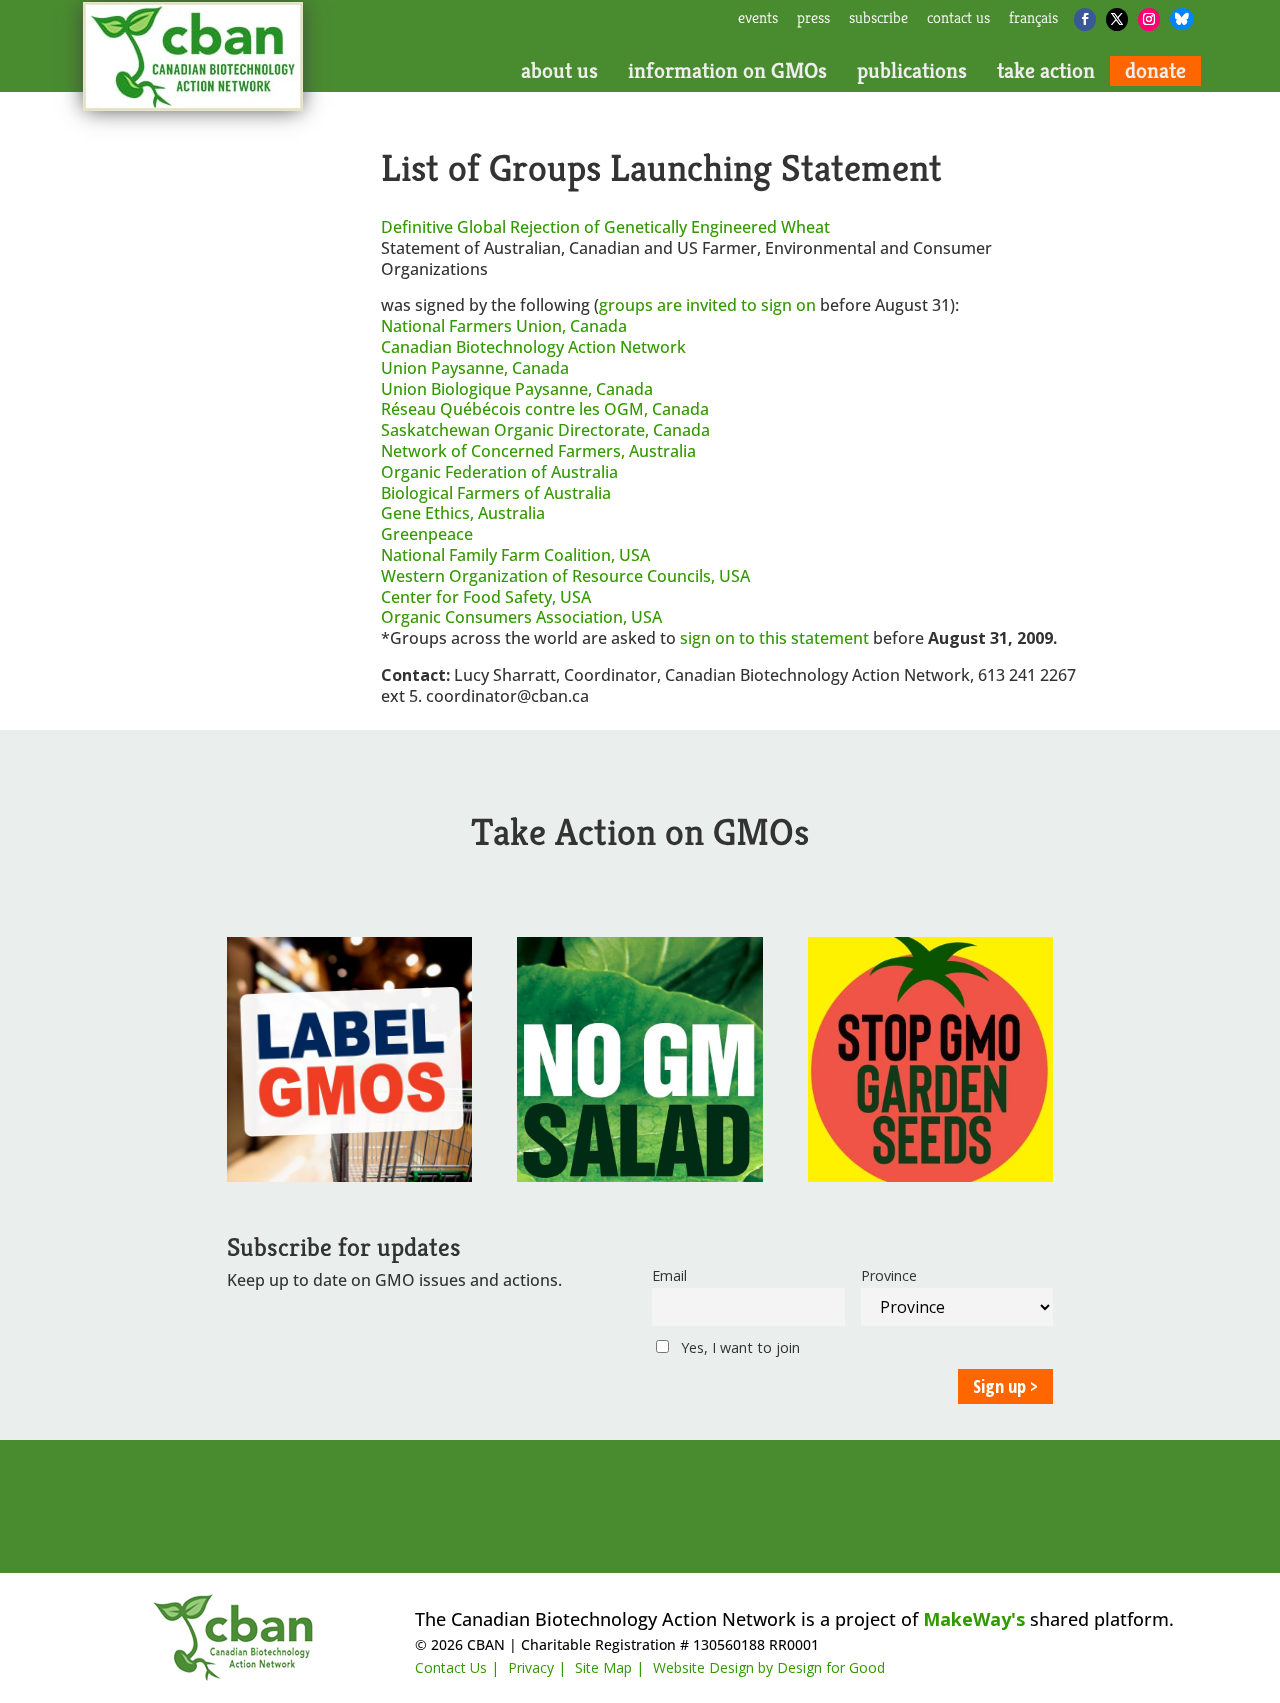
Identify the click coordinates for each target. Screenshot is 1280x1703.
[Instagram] (1149, 19)
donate (1155, 71)
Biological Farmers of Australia (496, 493)
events (758, 19)
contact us (958, 19)
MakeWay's (974, 1619)
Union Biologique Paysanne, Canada (517, 389)
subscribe (878, 19)
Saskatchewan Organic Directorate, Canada (545, 430)
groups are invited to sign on (709, 305)
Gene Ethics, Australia (463, 513)
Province (889, 1275)
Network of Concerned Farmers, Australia (538, 451)
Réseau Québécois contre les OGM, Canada (545, 409)
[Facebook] (1085, 19)
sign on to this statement (776, 638)
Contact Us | (457, 1667)
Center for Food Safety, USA (486, 597)
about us (559, 71)
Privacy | (537, 1667)
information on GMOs (727, 71)
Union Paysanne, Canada (475, 368)
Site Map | (609, 1667)
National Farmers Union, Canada (504, 326)
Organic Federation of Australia (499, 472)
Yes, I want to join (738, 1347)
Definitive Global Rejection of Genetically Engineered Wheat (605, 227)
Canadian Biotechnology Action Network (533, 347)
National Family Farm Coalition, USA (515, 555)
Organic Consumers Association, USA (521, 617)
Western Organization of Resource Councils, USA (565, 576)
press (813, 19)
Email (669, 1275)
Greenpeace (427, 534)
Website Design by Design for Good (769, 1667)
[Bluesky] (1182, 19)
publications (912, 71)
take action (1046, 71)
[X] (1117, 19)
